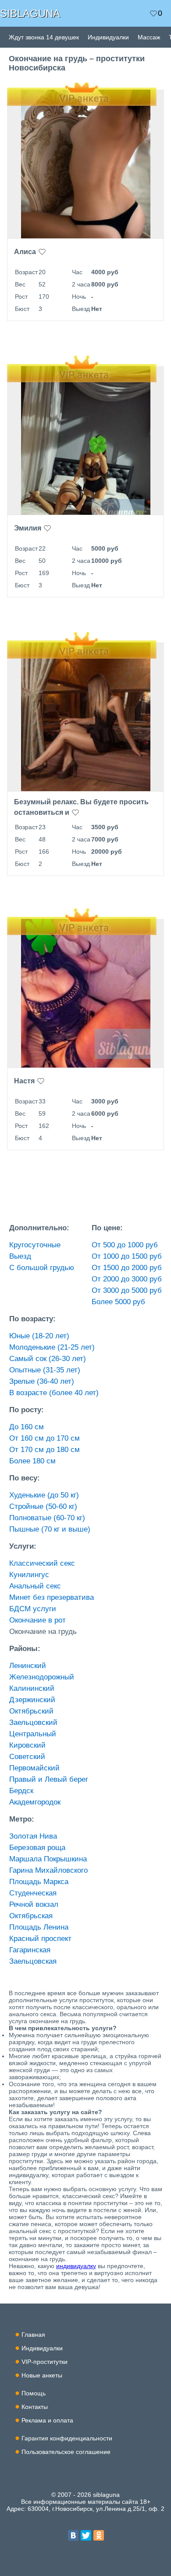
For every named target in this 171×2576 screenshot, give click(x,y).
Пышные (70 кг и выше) (50, 1529)
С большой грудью (42, 1268)
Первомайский (34, 1768)
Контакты (35, 2407)
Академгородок (35, 1802)
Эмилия (28, 528)
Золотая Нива (33, 1836)
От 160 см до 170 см (45, 1438)
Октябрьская (31, 1916)
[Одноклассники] (99, 2535)
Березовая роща (37, 1848)
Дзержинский (32, 1700)
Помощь (34, 2393)
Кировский (27, 1745)
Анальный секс (35, 1586)
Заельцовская (33, 1961)
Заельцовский (33, 1723)
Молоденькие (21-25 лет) (52, 1347)
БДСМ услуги (33, 1609)
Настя (24, 1081)
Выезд (20, 1256)
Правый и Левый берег (49, 1779)
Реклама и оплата (47, 2420)
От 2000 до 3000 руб (127, 1279)
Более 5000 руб (118, 1302)
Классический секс (42, 1563)
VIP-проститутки (45, 2362)
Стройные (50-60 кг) (43, 1506)
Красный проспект (40, 1939)
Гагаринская (30, 1950)
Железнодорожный (42, 1677)
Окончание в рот (37, 1620)
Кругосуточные (35, 1245)
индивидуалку (76, 2266)
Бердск (21, 1791)
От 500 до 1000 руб (125, 1245)
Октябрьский (31, 1711)
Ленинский (28, 1666)
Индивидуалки (108, 37)
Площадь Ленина (39, 1927)
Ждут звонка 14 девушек (44, 37)
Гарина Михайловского (48, 1870)
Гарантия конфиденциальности (67, 2438)
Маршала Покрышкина (48, 1859)
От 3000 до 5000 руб (127, 1290)
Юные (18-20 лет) (39, 1336)
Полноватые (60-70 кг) (47, 1518)
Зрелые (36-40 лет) (42, 1381)
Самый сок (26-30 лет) (48, 1359)
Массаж (149, 37)
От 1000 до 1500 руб (127, 1256)
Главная (33, 2335)
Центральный (33, 1734)
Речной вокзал (34, 1904)
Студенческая (33, 1893)
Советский (27, 1757)
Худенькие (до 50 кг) (44, 1495)
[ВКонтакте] (73, 2535)
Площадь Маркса (39, 1882)
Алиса (25, 252)
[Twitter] (86, 2535)
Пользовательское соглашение (66, 2452)
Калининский (32, 1688)
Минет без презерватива (52, 1597)
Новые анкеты (42, 2375)
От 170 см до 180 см (45, 1450)
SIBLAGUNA (30, 13)
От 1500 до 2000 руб (127, 1268)
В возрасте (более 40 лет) (54, 1393)
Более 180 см (32, 1461)
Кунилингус (29, 1575)
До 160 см (27, 1427)
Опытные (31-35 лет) (45, 1370)
